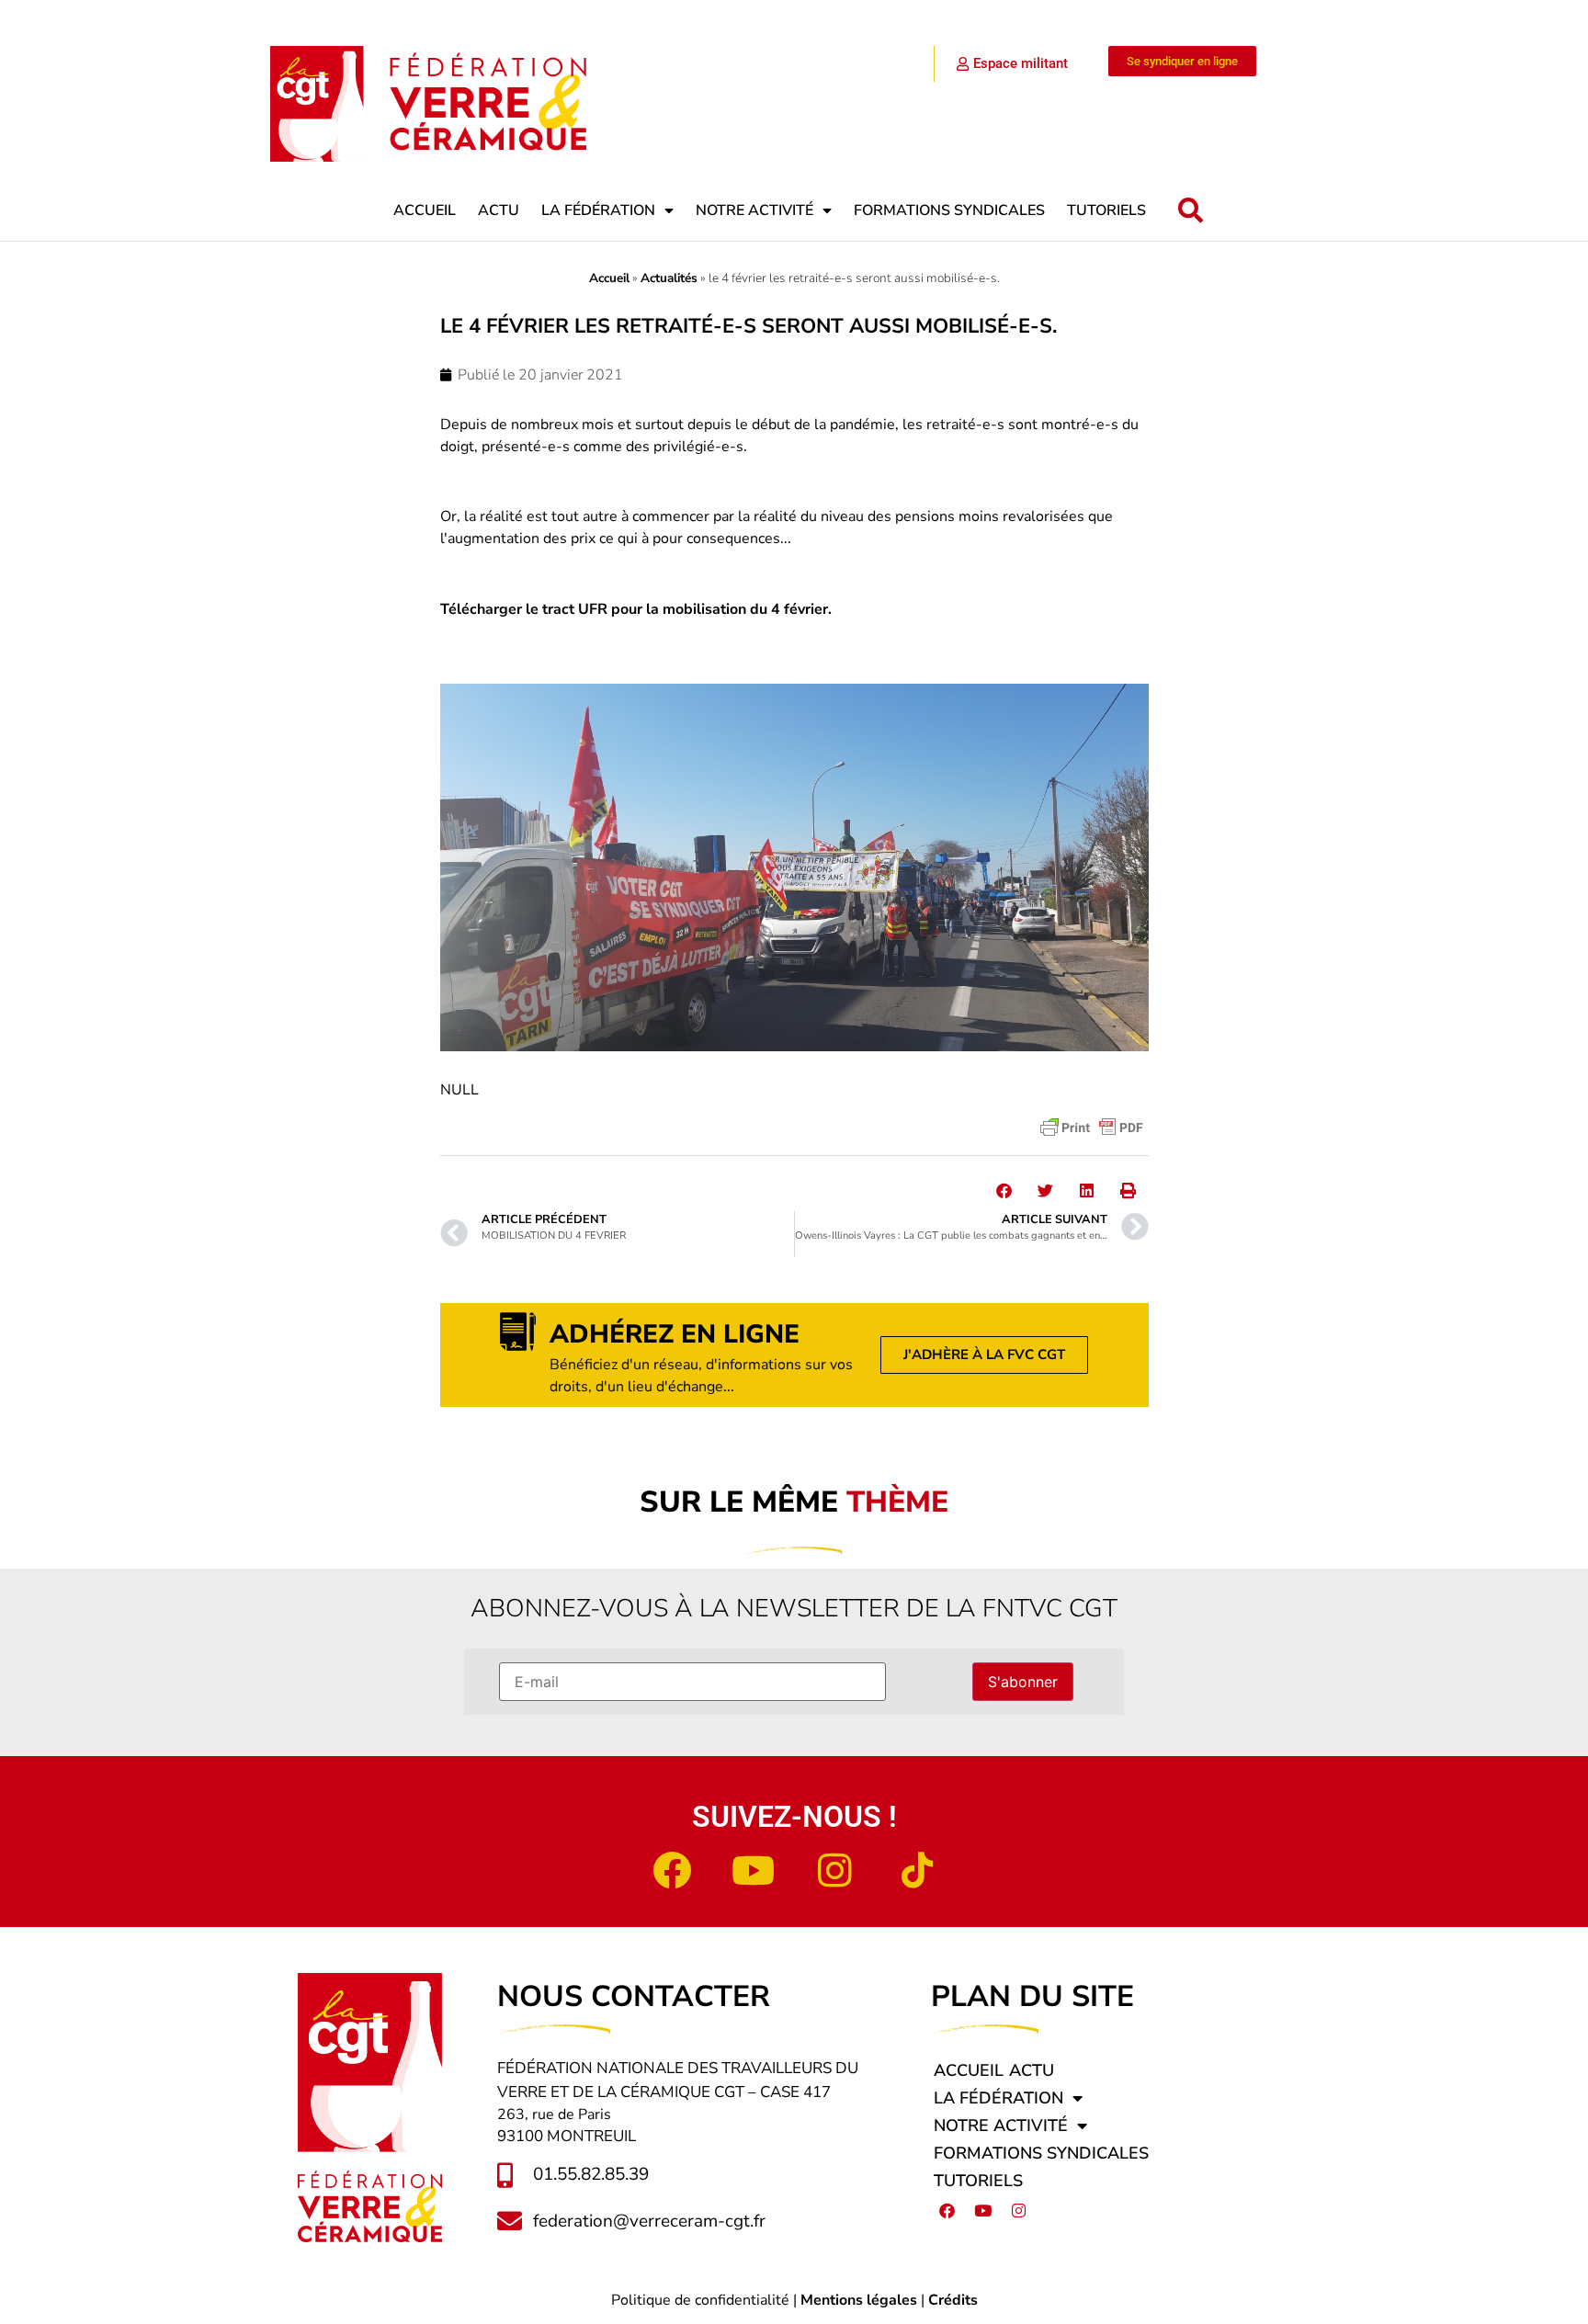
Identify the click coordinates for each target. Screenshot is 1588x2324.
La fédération (598, 210)
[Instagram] (835, 1870)
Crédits (953, 2300)
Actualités (669, 278)
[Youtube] (754, 1870)
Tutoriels (1106, 210)
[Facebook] (672, 1870)
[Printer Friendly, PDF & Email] (1092, 1128)
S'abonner (1023, 1682)
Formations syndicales (949, 210)
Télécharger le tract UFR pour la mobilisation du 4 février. (636, 609)
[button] (1191, 211)
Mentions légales (859, 2300)
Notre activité (754, 210)
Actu (499, 210)
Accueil (425, 210)
